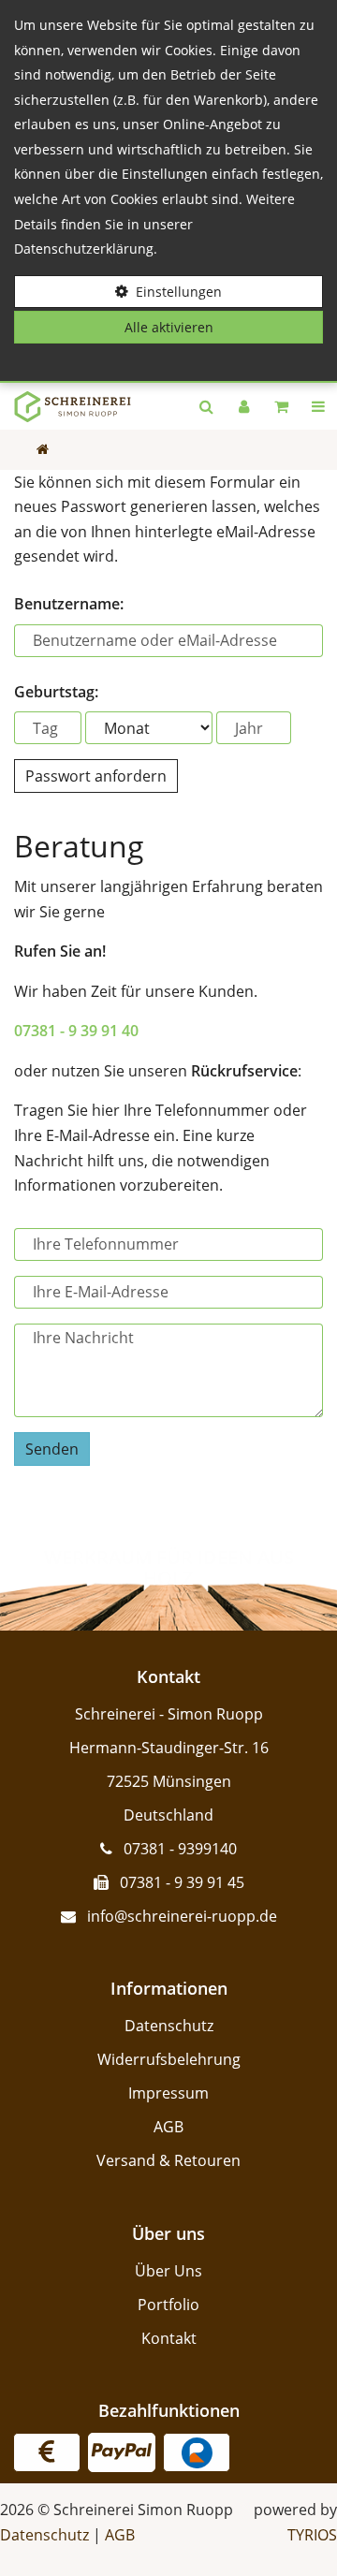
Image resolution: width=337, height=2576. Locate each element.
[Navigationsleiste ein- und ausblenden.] (318, 406)
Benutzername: (69, 604)
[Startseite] (66, 406)
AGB (168, 2127)
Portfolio (168, 2305)
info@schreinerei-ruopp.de (182, 1916)
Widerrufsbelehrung (169, 2059)
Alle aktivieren (169, 327)
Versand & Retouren (168, 2160)
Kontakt (169, 2338)
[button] (206, 406)
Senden (52, 1449)
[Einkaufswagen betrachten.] (281, 406)
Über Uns (168, 2271)
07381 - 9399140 (180, 1849)
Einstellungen (179, 292)
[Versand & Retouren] (47, 2452)
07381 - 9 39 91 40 (76, 1031)
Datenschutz (169, 2026)
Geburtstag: (56, 692)
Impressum (168, 2093)
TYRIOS (312, 2535)
